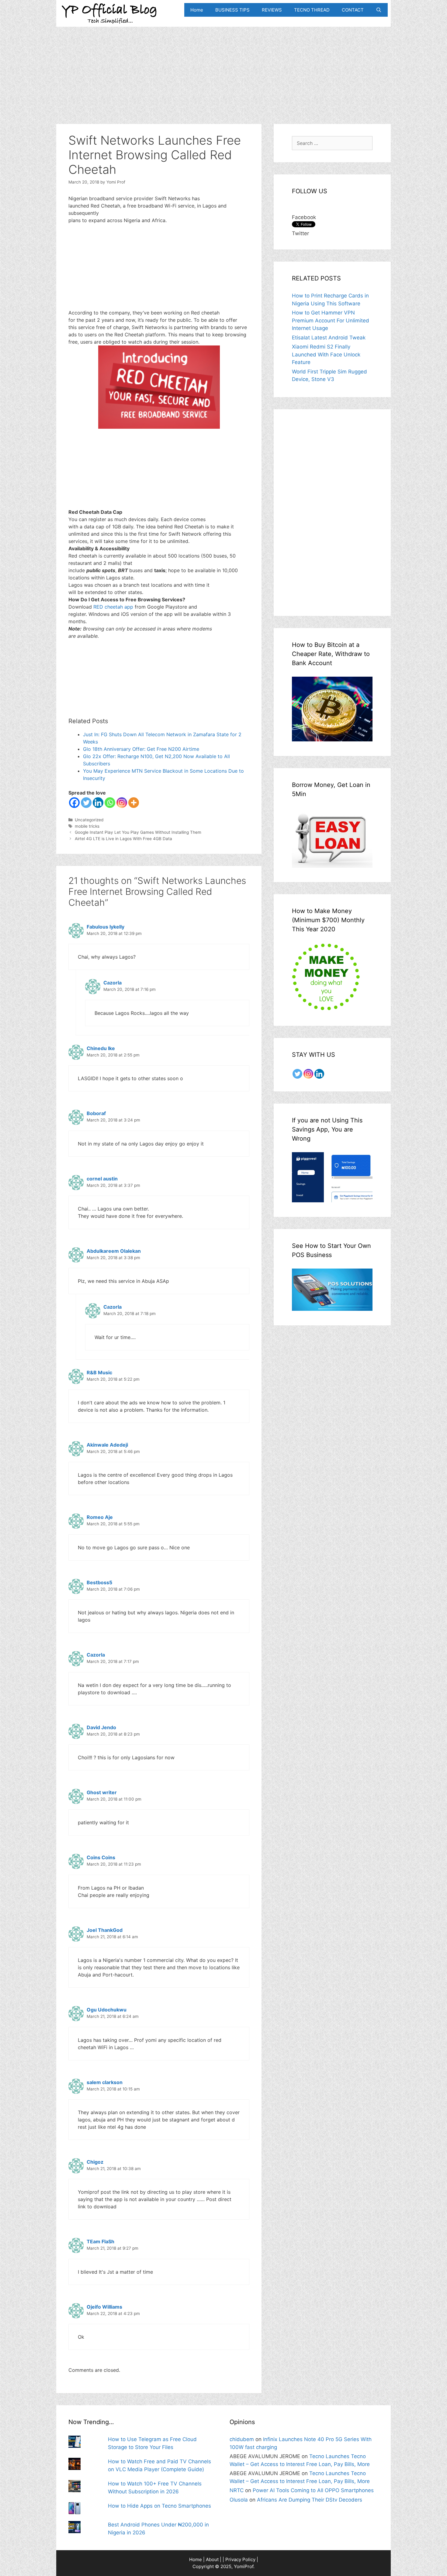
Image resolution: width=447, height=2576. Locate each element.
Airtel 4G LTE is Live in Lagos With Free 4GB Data (123, 839)
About (212, 2559)
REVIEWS (272, 10)
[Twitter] (86, 803)
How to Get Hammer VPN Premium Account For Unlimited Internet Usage (331, 320)
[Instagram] (122, 803)
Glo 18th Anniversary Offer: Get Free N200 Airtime (141, 749)
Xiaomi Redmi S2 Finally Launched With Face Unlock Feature (326, 354)
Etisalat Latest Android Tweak (329, 338)
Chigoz (95, 2162)
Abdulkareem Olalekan (114, 1251)
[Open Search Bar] (379, 10)
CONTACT (353, 10)
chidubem (242, 2439)
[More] (134, 803)
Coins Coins (101, 1857)
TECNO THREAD (312, 10)
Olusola (239, 2500)
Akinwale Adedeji (107, 1445)
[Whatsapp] (110, 803)
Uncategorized (89, 820)
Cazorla (113, 983)
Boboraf (96, 1113)
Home (197, 10)
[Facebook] (74, 803)
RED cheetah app (113, 607)
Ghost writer (102, 1792)
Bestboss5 (99, 1582)
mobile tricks (87, 826)
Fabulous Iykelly (106, 927)
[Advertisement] (223, 69)
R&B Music (99, 1372)
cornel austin (102, 1179)
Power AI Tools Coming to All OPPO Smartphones (313, 2490)
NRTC (237, 2490)
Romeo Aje (100, 1517)
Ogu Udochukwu (107, 2010)
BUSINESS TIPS (232, 10)
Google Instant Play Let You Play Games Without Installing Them (138, 832)
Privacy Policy (240, 2559)
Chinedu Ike (101, 1048)
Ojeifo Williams (104, 2307)
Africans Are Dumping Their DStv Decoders (310, 2500)
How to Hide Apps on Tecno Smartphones (159, 2506)
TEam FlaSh (100, 2241)
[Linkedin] (98, 803)
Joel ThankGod (105, 1930)
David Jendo (101, 1727)
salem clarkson (105, 2082)
